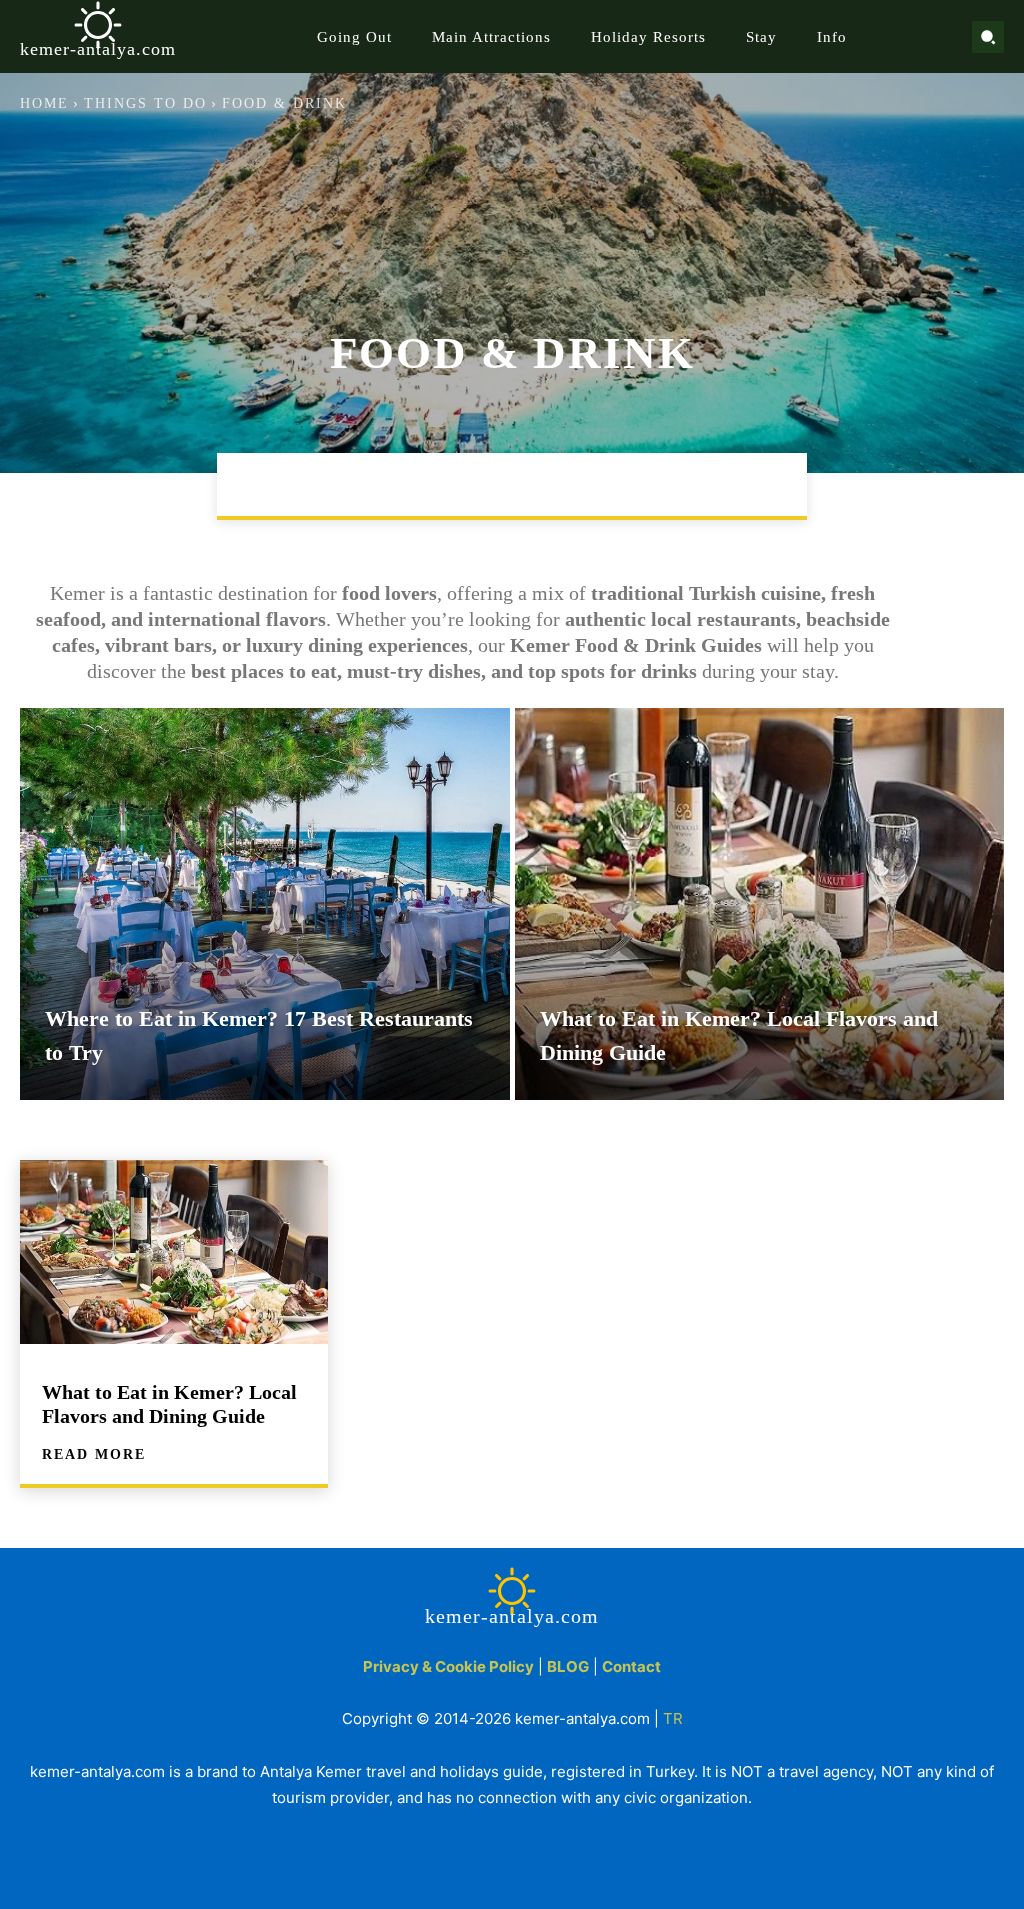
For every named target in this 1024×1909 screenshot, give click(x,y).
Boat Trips (294, 484)
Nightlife (587, 484)
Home (44, 103)
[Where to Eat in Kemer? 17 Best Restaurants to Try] (265, 904)
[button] (988, 37)
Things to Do (145, 103)
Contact (631, 1666)
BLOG (568, 1666)
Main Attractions (442, 484)
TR (673, 1718)
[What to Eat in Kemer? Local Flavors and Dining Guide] (760, 904)
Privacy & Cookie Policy (448, 1666)
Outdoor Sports (725, 484)
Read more (94, 1455)
